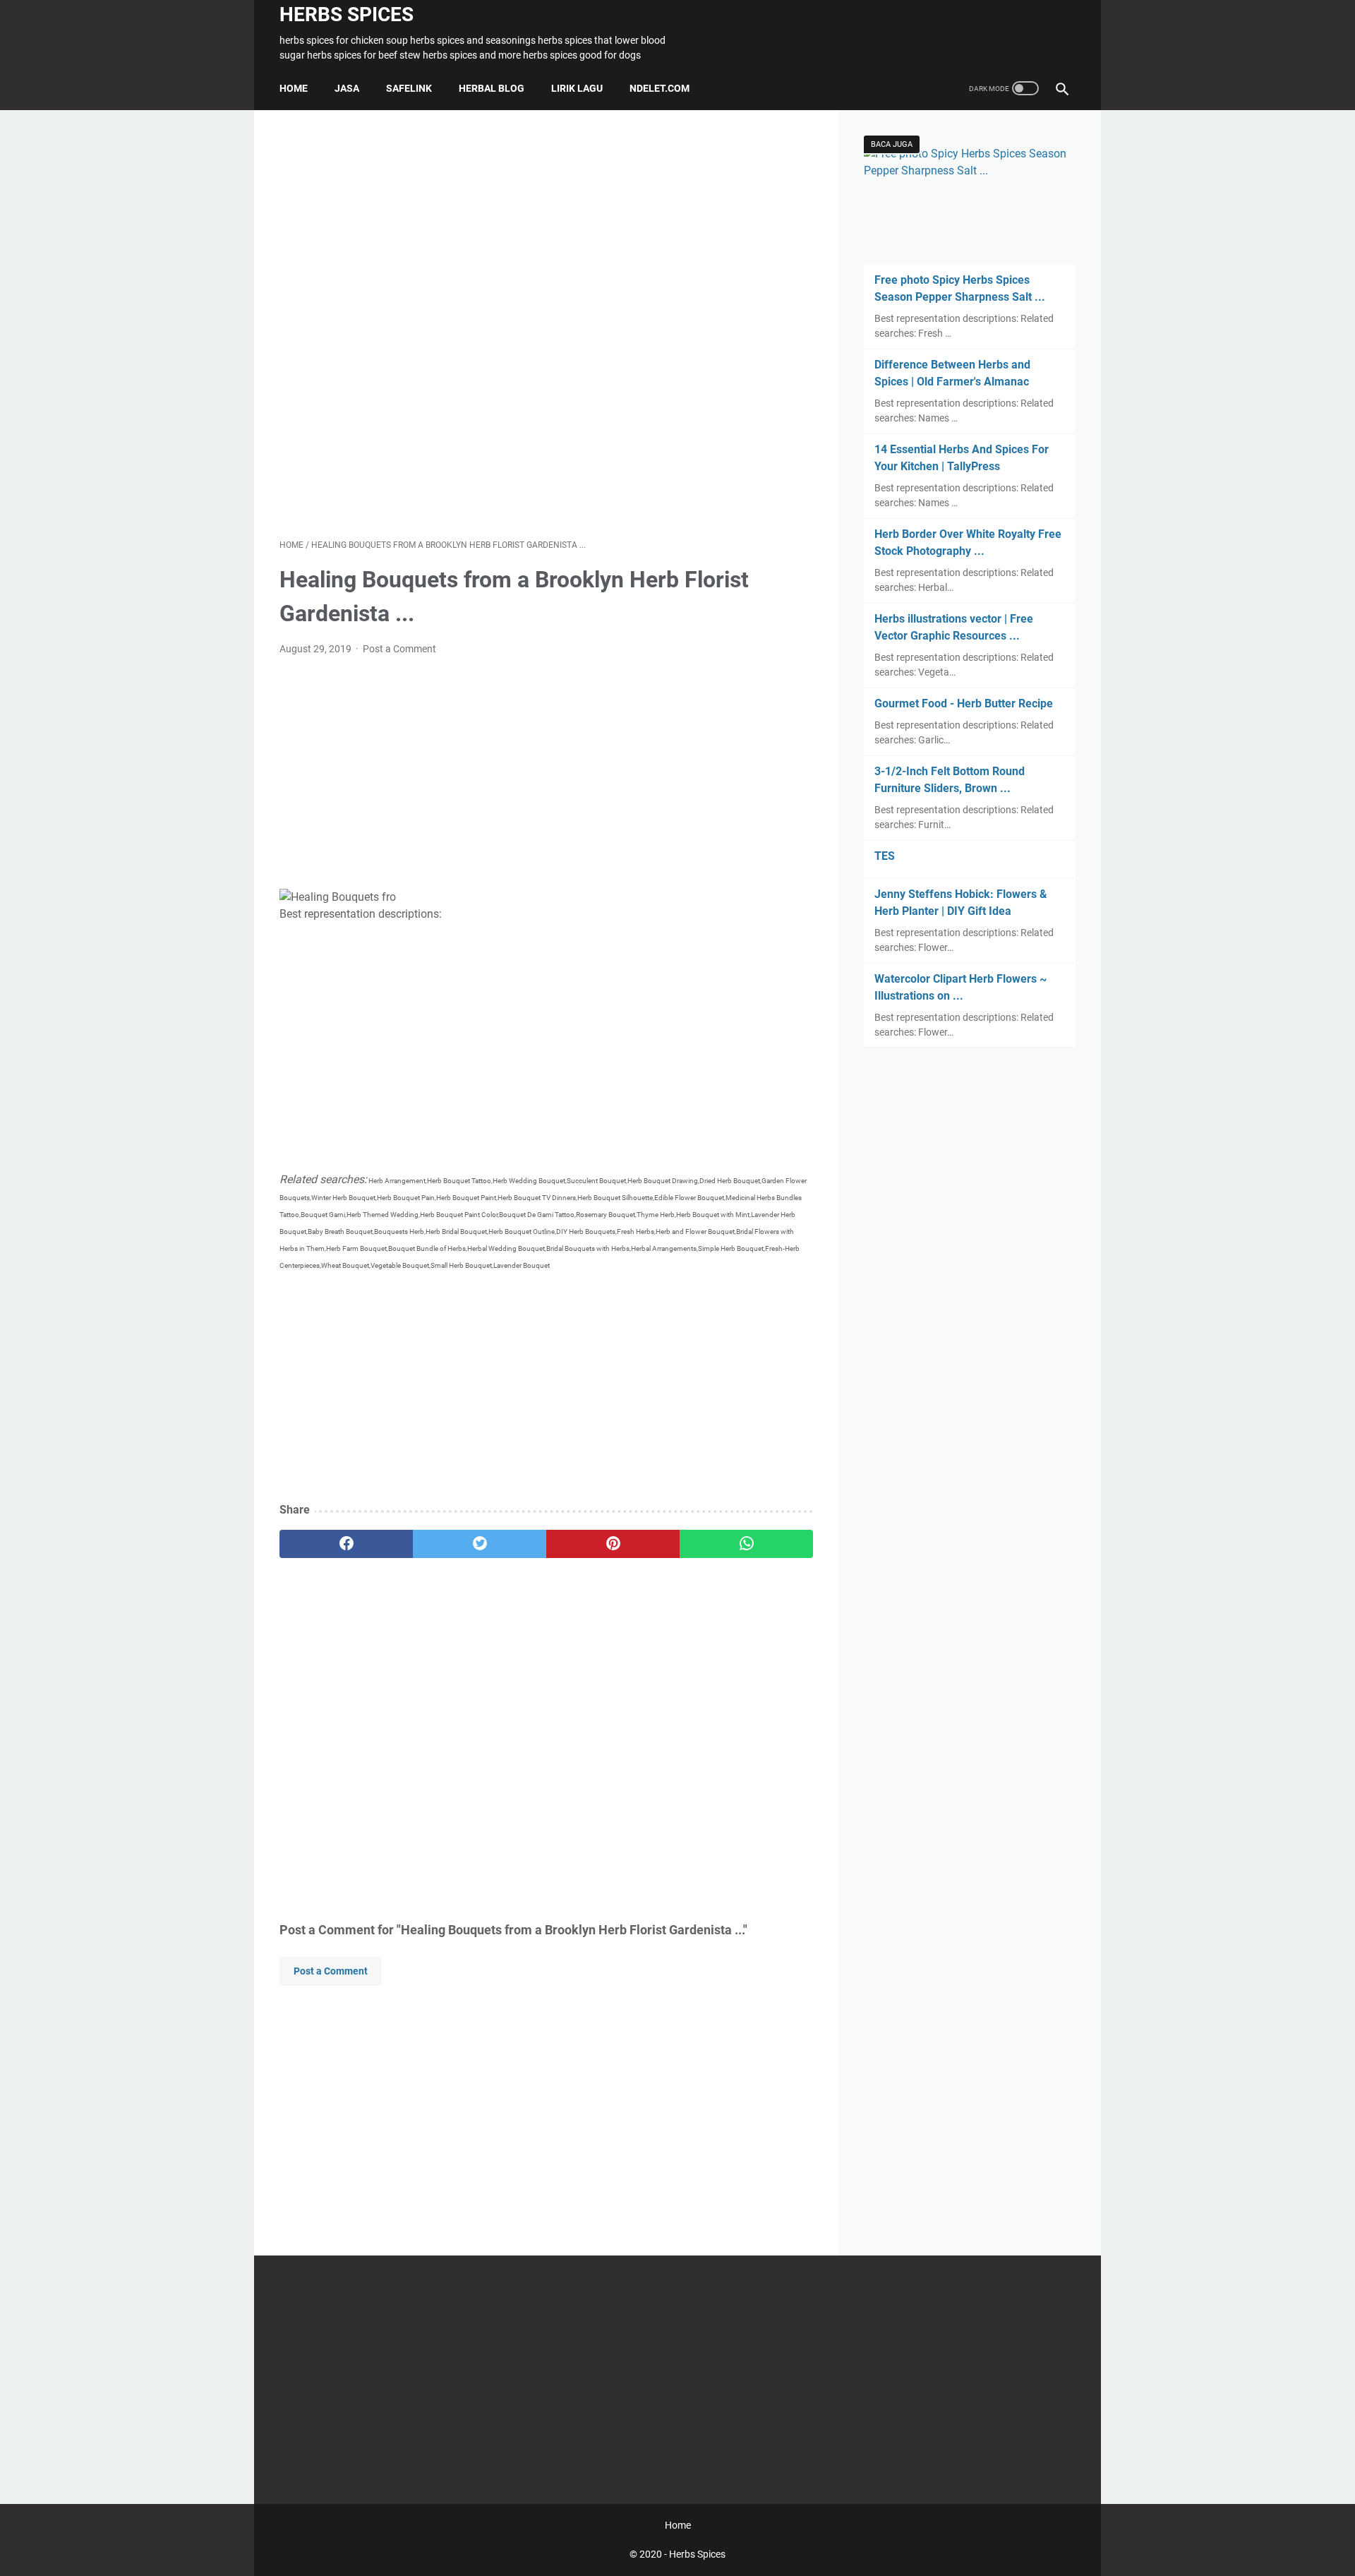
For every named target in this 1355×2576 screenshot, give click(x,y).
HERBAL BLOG (492, 88)
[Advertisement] (546, 324)
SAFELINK (409, 88)
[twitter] (480, 1544)
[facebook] (346, 1544)
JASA (347, 88)
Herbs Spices (347, 14)
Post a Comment (399, 649)
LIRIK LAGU (577, 88)
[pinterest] (613, 1544)
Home (294, 88)
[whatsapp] (746, 1544)
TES (885, 856)
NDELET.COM (660, 88)
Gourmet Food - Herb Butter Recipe (964, 703)
